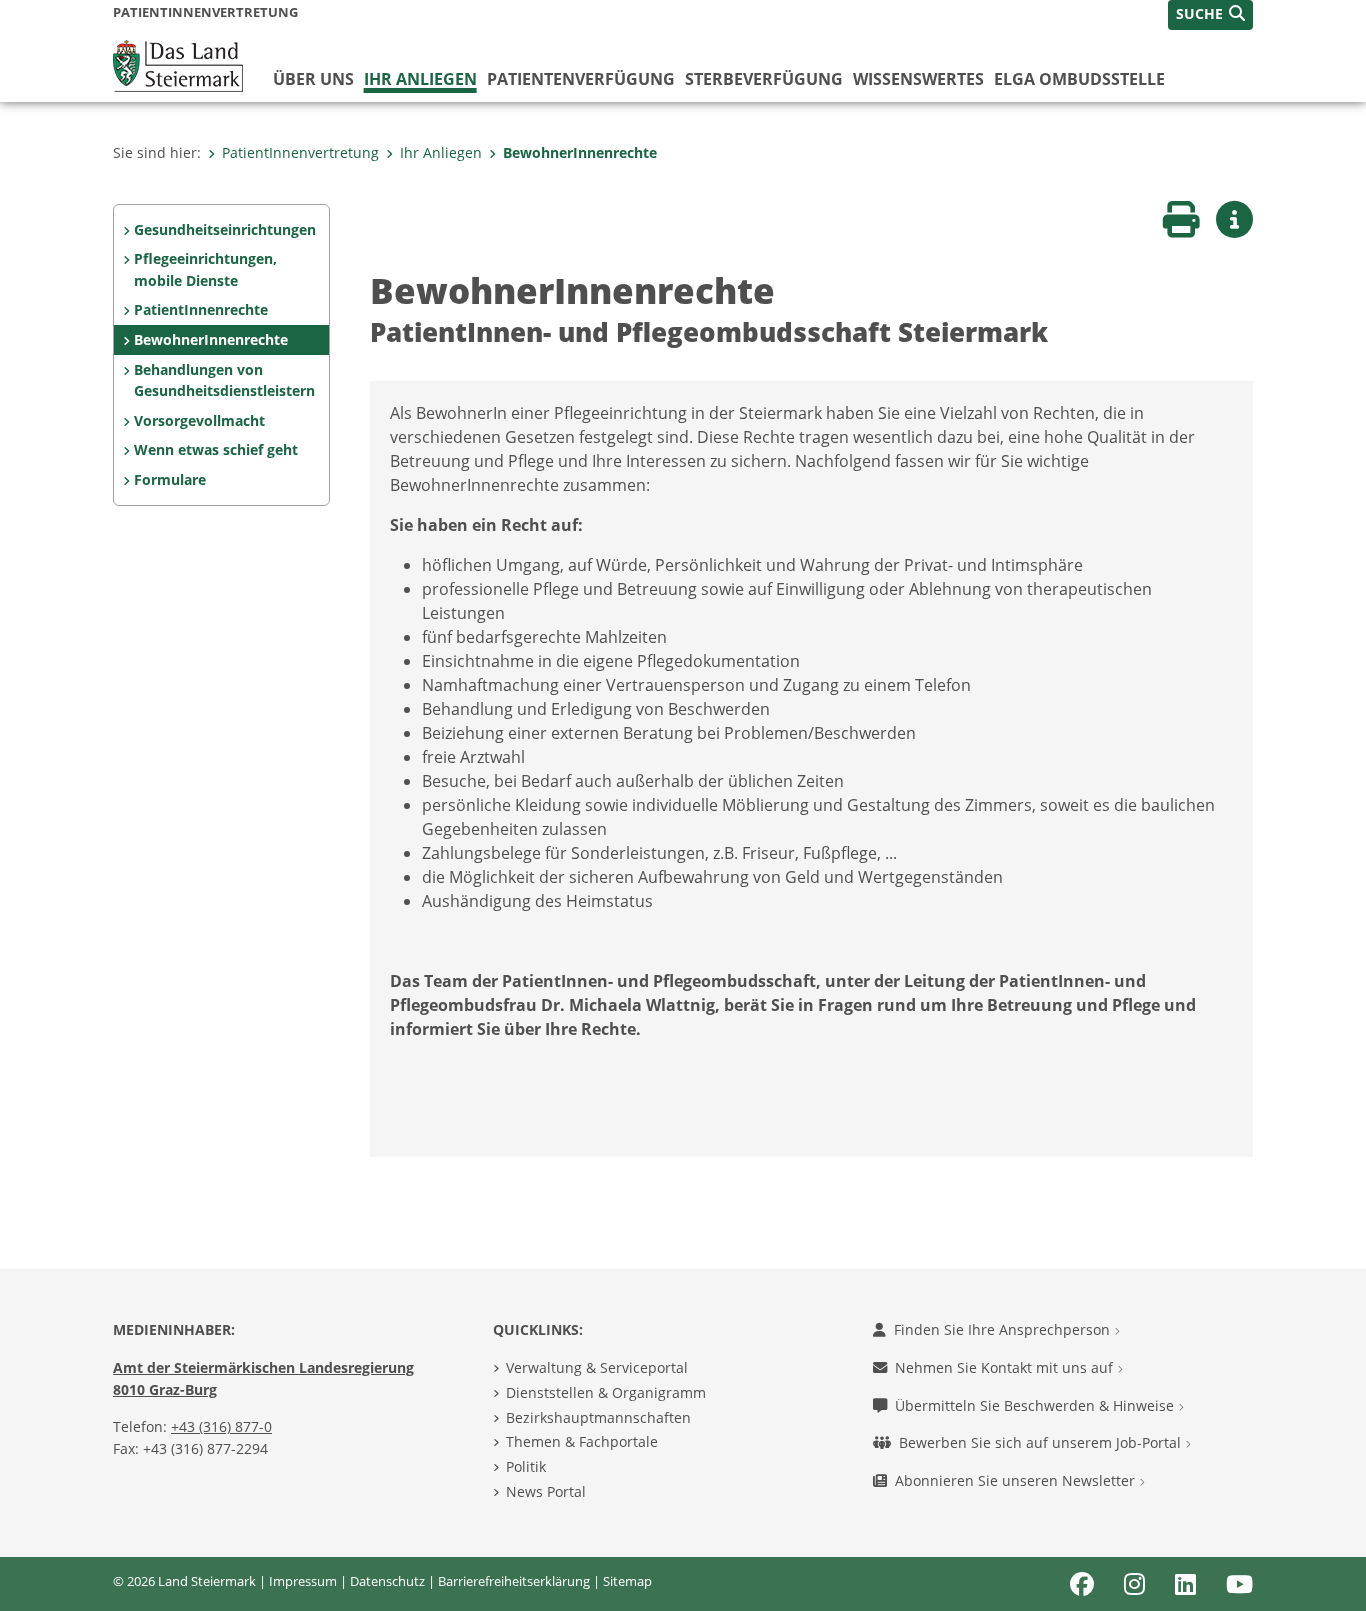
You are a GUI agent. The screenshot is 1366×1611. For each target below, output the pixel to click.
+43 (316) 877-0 (221, 1426)
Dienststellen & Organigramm (606, 1392)
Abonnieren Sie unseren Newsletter (1017, 1480)
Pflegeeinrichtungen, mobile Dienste (205, 269)
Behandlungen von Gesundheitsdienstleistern (224, 380)
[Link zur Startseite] (178, 64)
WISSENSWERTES (918, 79)
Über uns (313, 79)
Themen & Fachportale (582, 1441)
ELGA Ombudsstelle (1079, 79)
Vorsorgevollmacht (199, 420)
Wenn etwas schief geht (216, 449)
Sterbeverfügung (764, 79)
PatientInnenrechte (201, 309)
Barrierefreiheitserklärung (514, 1581)
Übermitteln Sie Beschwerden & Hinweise (1036, 1405)
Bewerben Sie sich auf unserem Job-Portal (1042, 1442)
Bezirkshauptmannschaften (598, 1417)
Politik (526, 1466)
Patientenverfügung (581, 79)
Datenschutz (387, 1581)
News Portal (546, 1491)
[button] (1210, 15)
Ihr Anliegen (420, 79)
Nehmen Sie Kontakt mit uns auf (1006, 1367)
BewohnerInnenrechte (580, 152)
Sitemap (627, 1581)
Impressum (303, 1581)
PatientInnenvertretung (300, 152)
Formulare (170, 479)
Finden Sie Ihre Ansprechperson (1004, 1329)
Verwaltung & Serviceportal (597, 1367)
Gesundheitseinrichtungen (225, 229)
